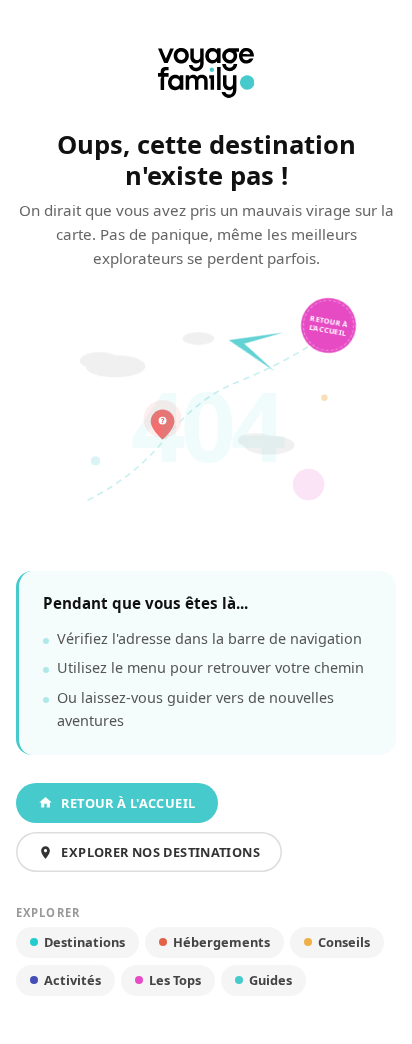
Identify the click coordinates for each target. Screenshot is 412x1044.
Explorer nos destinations (160, 852)
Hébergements (221, 942)
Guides (270, 980)
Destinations (84, 942)
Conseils (344, 942)
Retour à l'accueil (328, 324)
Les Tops (175, 980)
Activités (72, 980)
